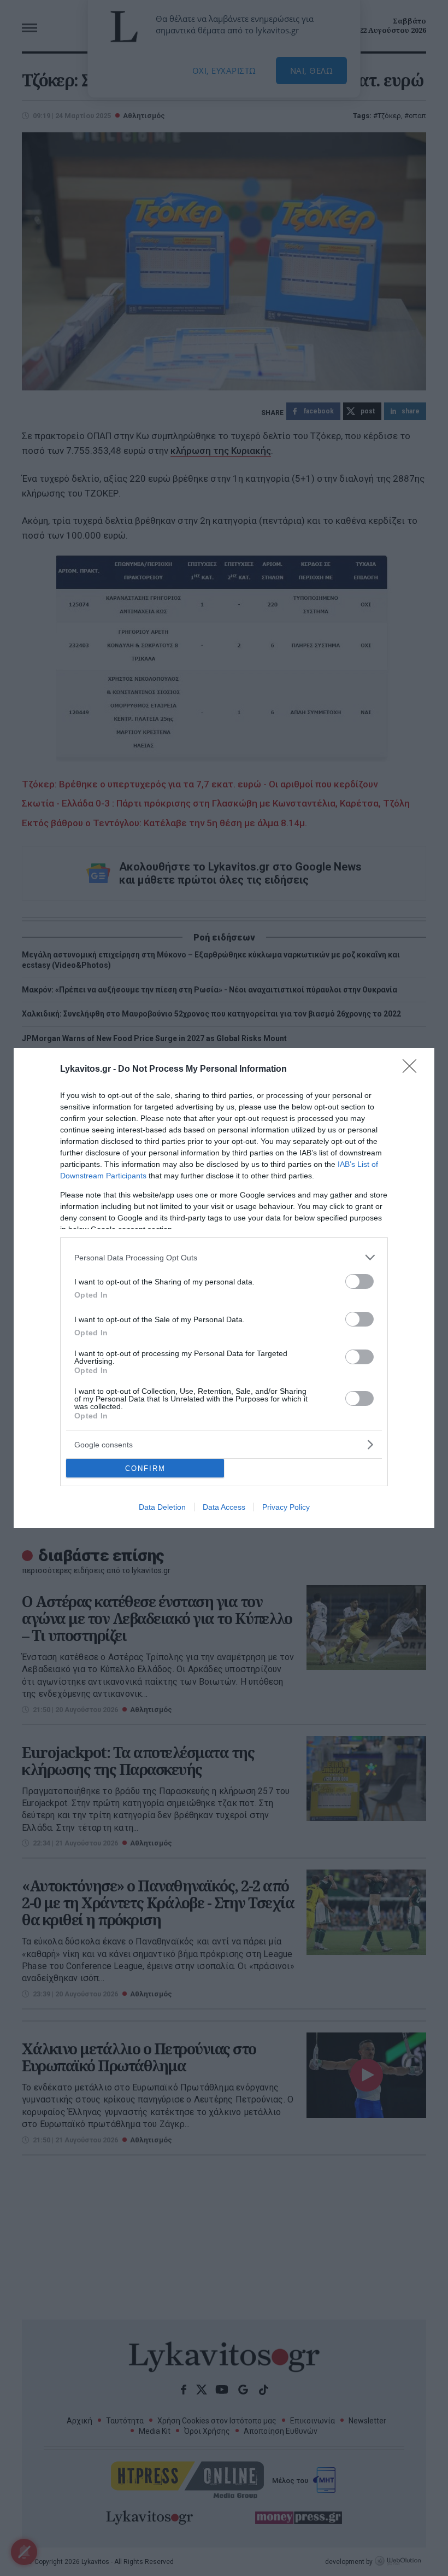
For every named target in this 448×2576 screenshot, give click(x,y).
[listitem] (224, 1257)
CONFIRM (145, 1468)
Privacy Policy (286, 1507)
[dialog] (224, 1288)
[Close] (413, 1070)
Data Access (224, 1507)
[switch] (359, 1281)
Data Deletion (162, 1507)
